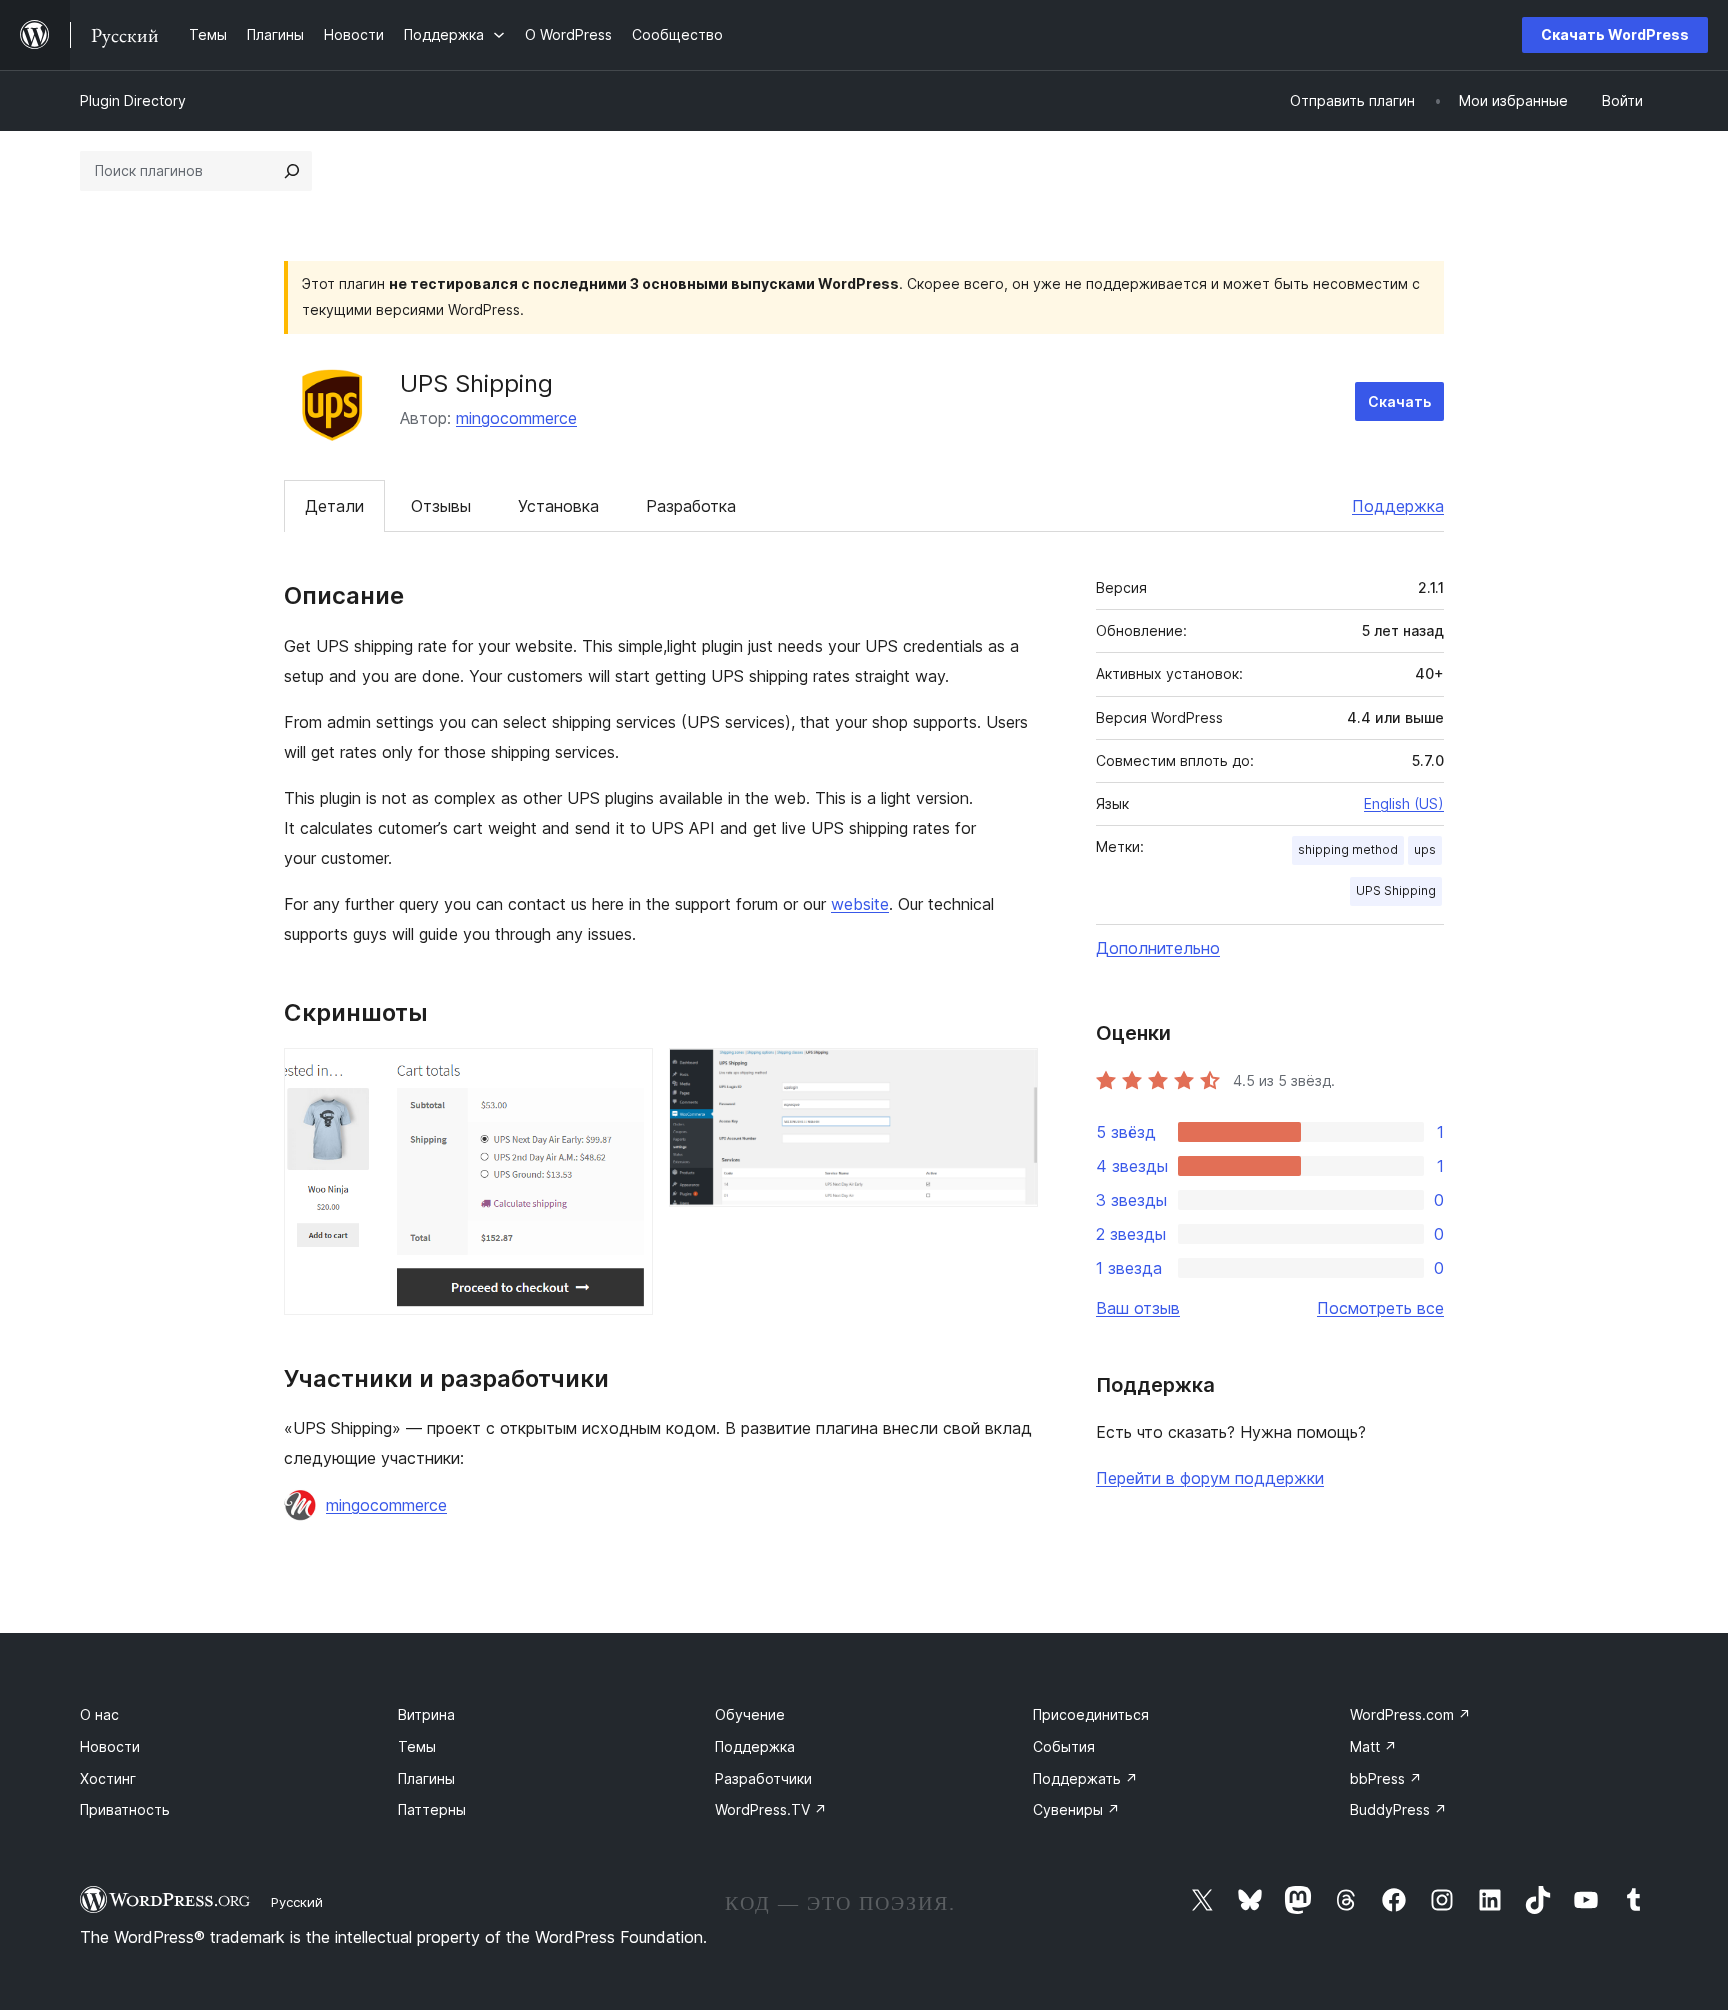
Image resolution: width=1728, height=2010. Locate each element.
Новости (110, 1746)
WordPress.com (1410, 1714)
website (860, 904)
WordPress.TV (771, 1809)
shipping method (1348, 849)
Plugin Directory (133, 100)
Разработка (691, 506)
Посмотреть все (1380, 1308)
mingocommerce (516, 418)
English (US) (1404, 803)
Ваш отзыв (1138, 1308)
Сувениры (1076, 1809)
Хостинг (108, 1778)
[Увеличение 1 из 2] (626, 1075)
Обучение (750, 1714)
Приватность (125, 1809)
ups (1425, 849)
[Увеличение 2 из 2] (1011, 1075)
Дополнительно (1158, 948)
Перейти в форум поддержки (1210, 1478)
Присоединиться (1091, 1714)
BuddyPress (1398, 1809)
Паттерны (432, 1809)
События (1064, 1746)
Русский (297, 1902)
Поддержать (1085, 1778)
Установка (558, 506)
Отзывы (441, 506)
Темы (417, 1746)
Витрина (426, 1714)
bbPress (1386, 1778)
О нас (99, 1714)
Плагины (426, 1778)
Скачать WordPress (1615, 34)
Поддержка (1398, 506)
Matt (1373, 1746)
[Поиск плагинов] (292, 171)
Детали (334, 506)
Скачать (1399, 401)
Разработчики (763, 1778)
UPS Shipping (1396, 890)
